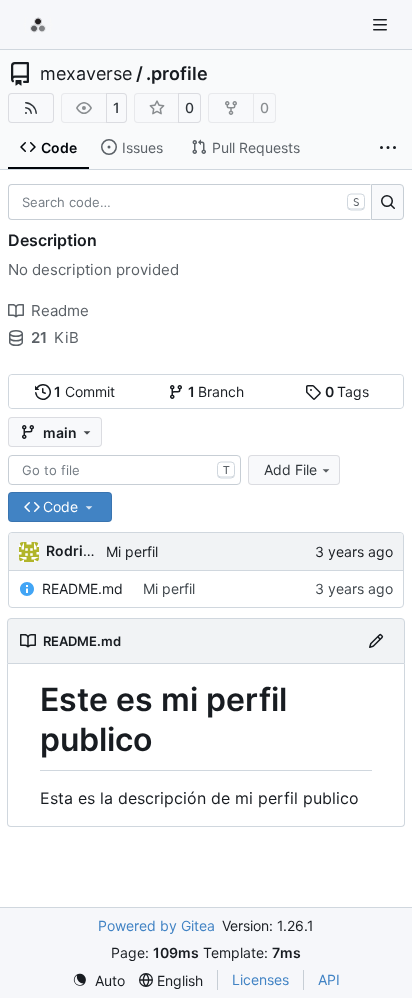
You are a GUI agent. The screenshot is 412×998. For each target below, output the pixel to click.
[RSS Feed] (31, 108)
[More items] (388, 148)
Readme (60, 310)
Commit (84, 391)
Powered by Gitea (156, 925)
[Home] (38, 25)
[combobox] (124, 470)
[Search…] (387, 202)
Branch (216, 391)
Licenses (260, 979)
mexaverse (86, 74)
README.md (82, 588)
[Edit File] (376, 641)
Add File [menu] (290, 469)
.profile (177, 74)
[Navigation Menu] (382, 24)
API (329, 979)
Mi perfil (132, 551)
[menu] (98, 980)
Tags (347, 391)
